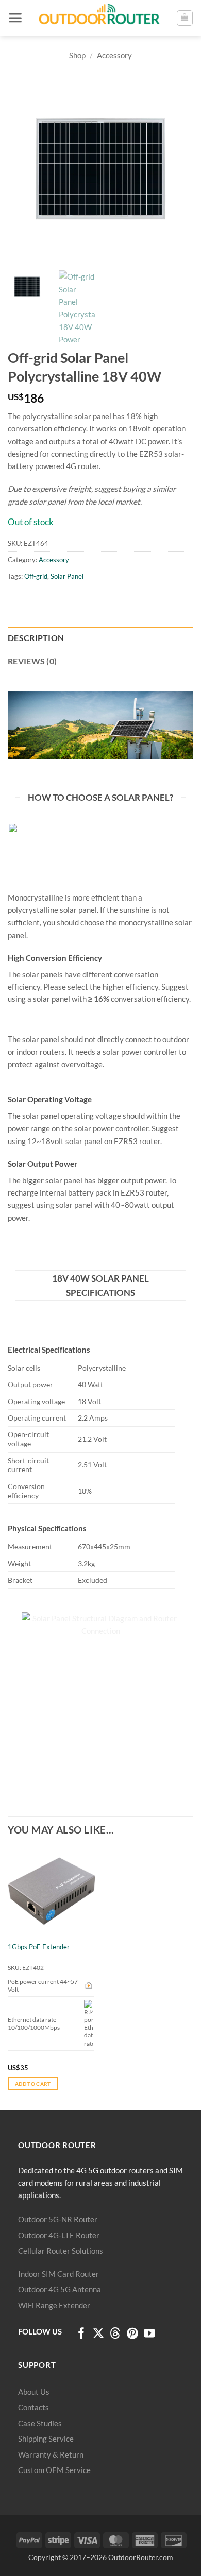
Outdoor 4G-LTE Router (59, 2235)
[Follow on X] (98, 2334)
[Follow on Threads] (115, 2334)
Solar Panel (67, 576)
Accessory (114, 55)
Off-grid (36, 576)
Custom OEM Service (54, 2470)
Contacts (33, 2407)
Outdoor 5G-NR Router (58, 2219)
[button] (15, 18)
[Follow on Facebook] (81, 2334)
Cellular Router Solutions (61, 2251)
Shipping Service (46, 2439)
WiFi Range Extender (54, 2305)
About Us (34, 2392)
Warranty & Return (51, 2454)
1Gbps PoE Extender (39, 1947)
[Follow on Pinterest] (132, 2334)
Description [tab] (36, 638)
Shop (77, 55)
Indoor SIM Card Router (58, 2274)
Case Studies (40, 2423)
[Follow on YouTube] (149, 2334)
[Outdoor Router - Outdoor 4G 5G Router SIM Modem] (99, 18)
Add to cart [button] (33, 2084)
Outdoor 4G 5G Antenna (60, 2289)
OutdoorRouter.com (141, 2557)
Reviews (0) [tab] (32, 661)
